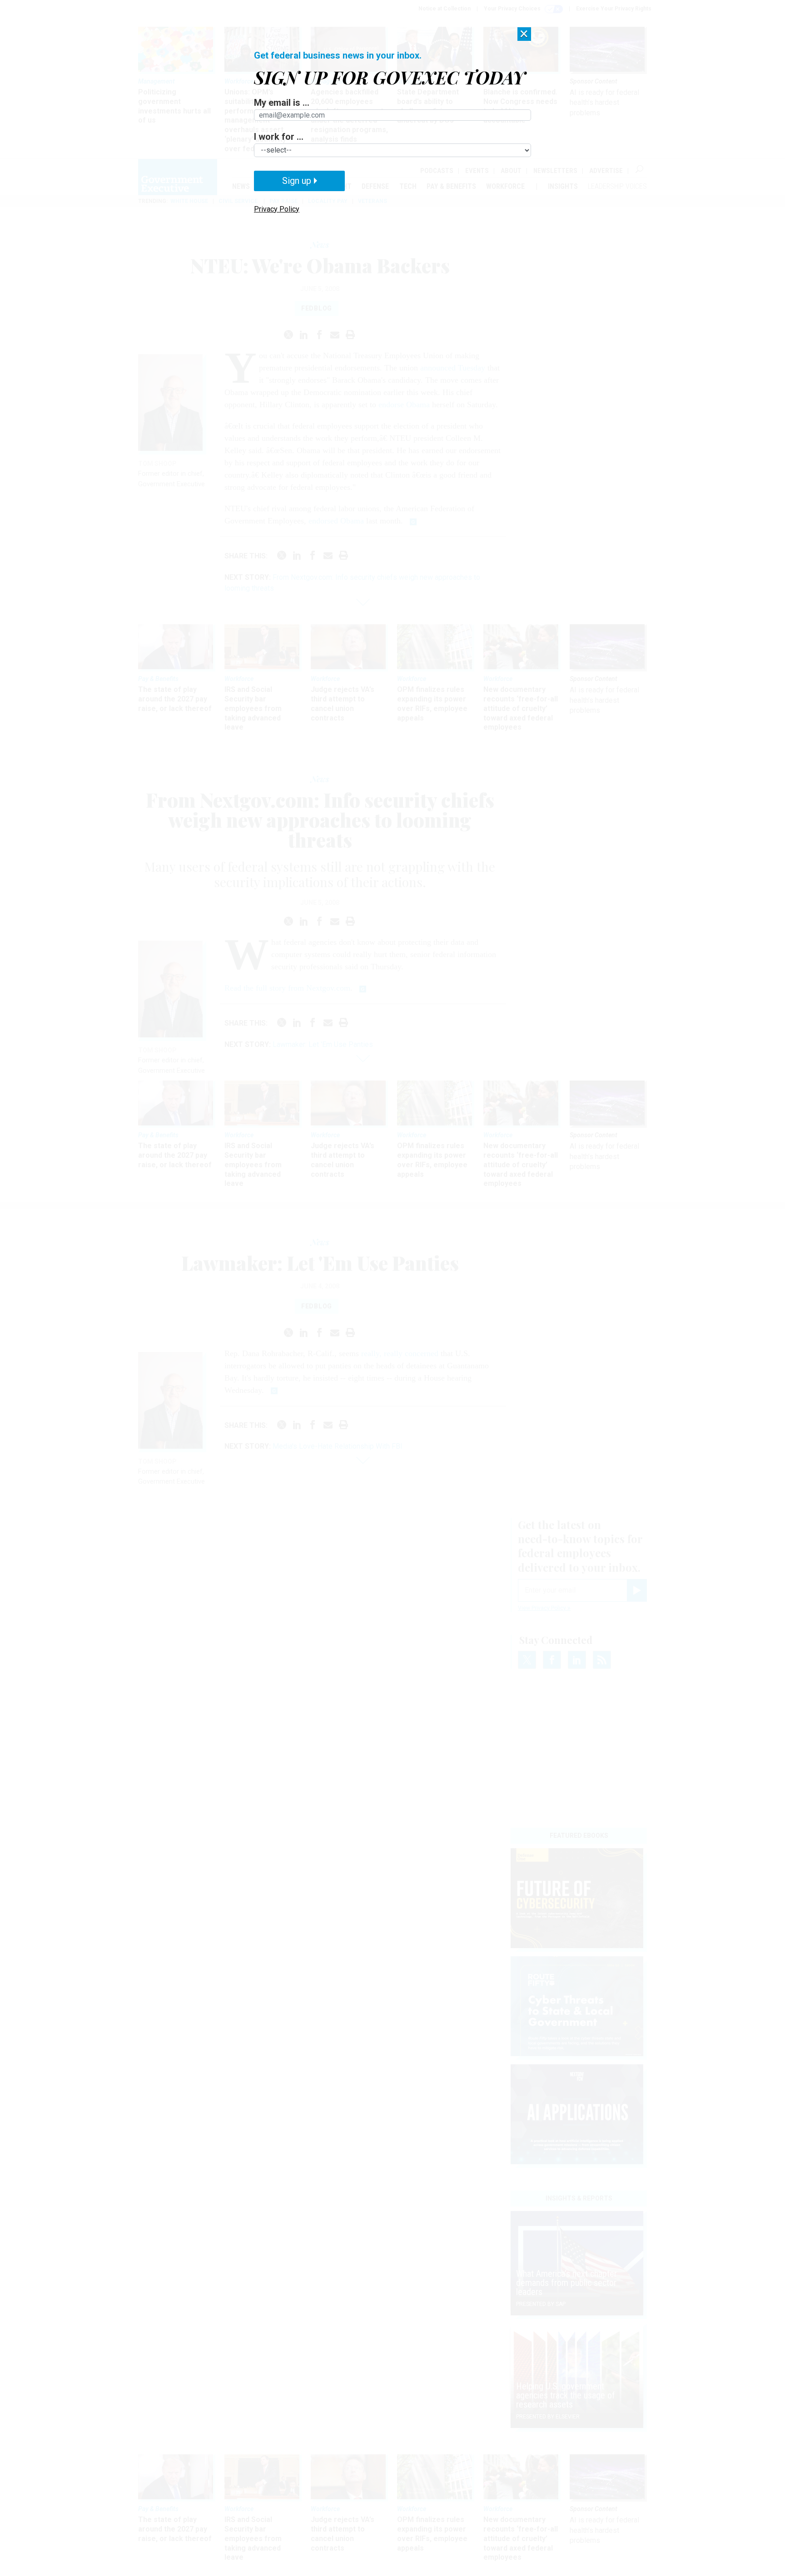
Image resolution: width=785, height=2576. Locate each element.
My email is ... (282, 103)
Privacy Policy (277, 209)
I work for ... (279, 137)
